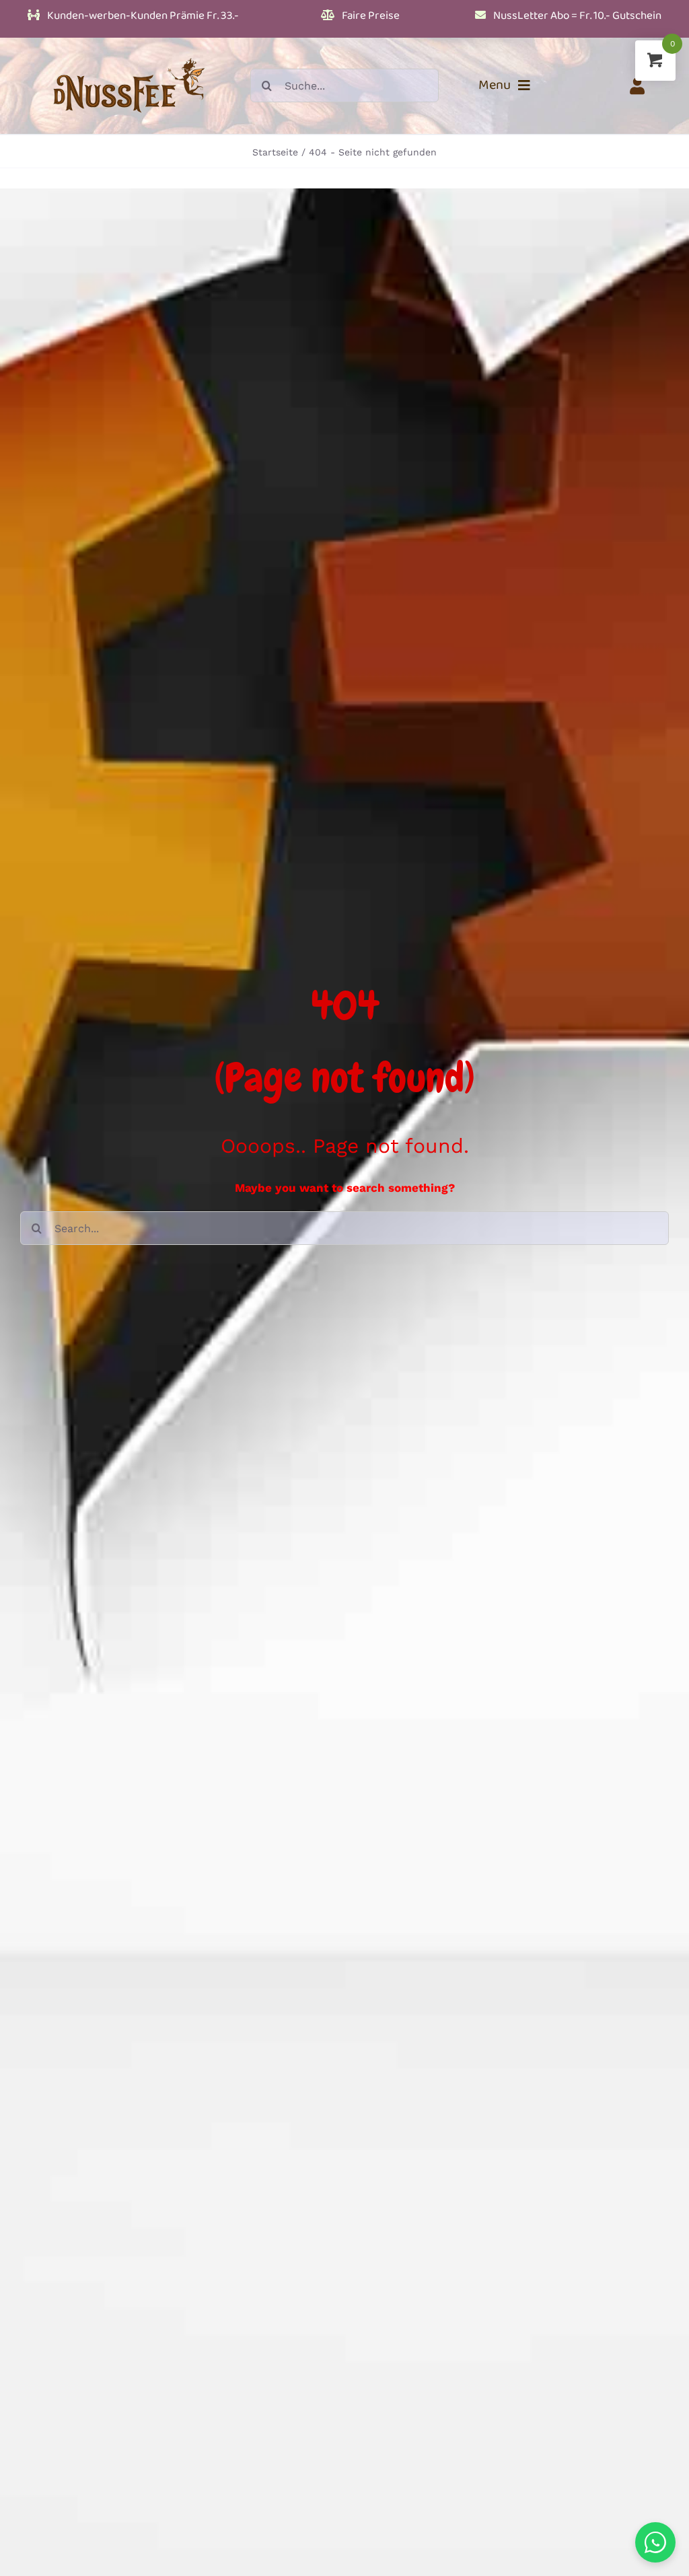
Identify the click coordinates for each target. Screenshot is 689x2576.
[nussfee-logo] (131, 57)
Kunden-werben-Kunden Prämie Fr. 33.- (142, 16)
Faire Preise (370, 16)
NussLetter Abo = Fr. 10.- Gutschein (576, 16)
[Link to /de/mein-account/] (608, 86)
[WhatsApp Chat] (655, 2542)
